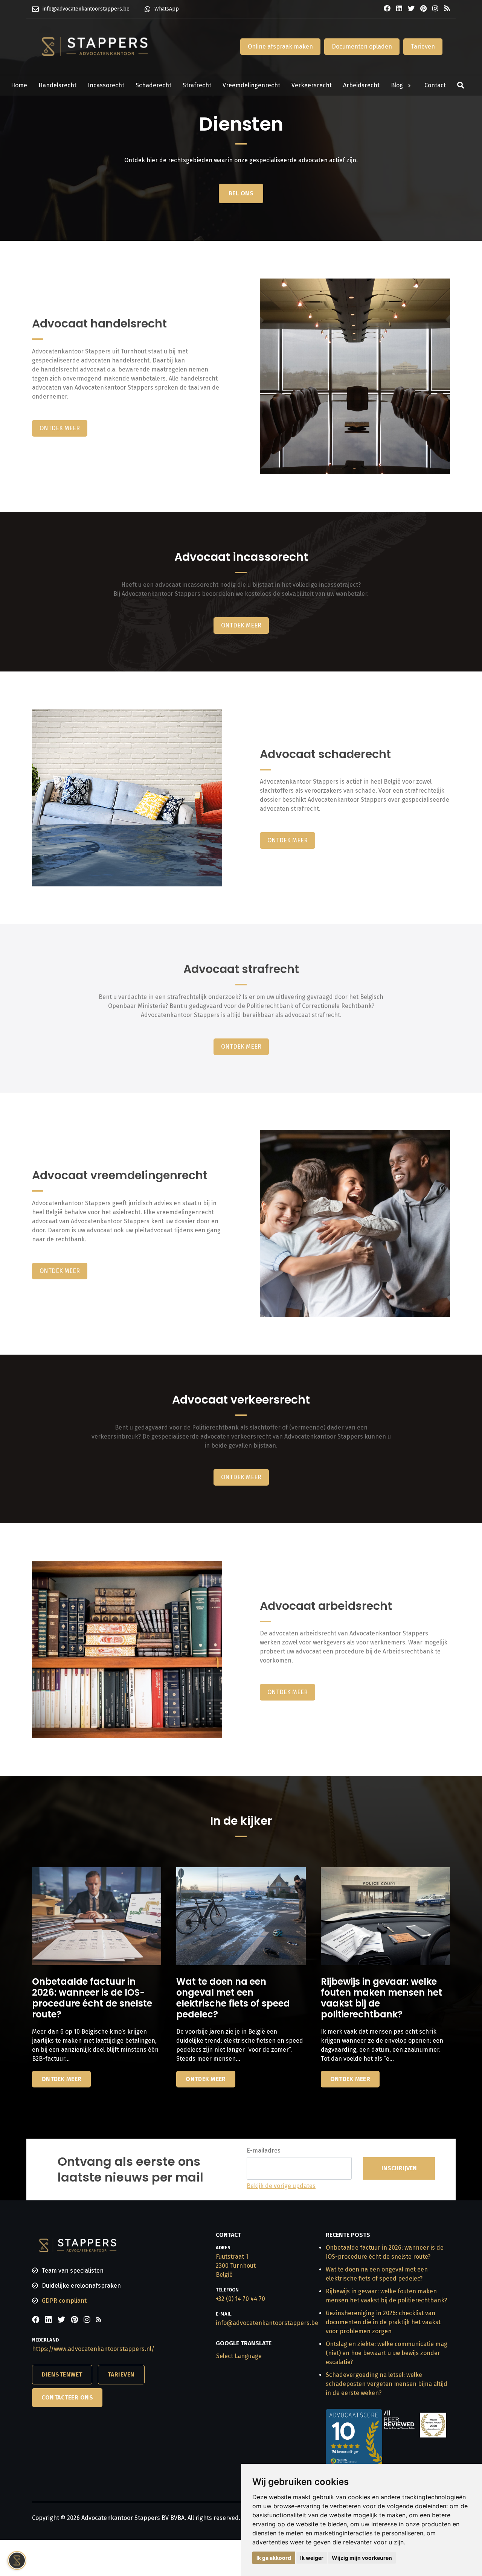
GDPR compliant (64, 2301)
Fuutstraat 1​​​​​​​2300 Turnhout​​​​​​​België (236, 2266)
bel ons (241, 193)
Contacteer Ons (67, 2397)
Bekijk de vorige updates (281, 2186)
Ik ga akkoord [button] (274, 2558)
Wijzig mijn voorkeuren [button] (362, 2558)
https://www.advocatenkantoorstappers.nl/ (93, 2349)
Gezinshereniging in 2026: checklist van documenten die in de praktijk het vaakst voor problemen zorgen (383, 2322)
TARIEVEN (121, 2374)
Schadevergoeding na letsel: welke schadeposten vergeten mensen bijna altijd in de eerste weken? (387, 2384)
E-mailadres (264, 2150)
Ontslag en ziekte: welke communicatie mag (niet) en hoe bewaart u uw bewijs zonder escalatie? (387, 2353)
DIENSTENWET (62, 2374)
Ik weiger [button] (312, 2558)
